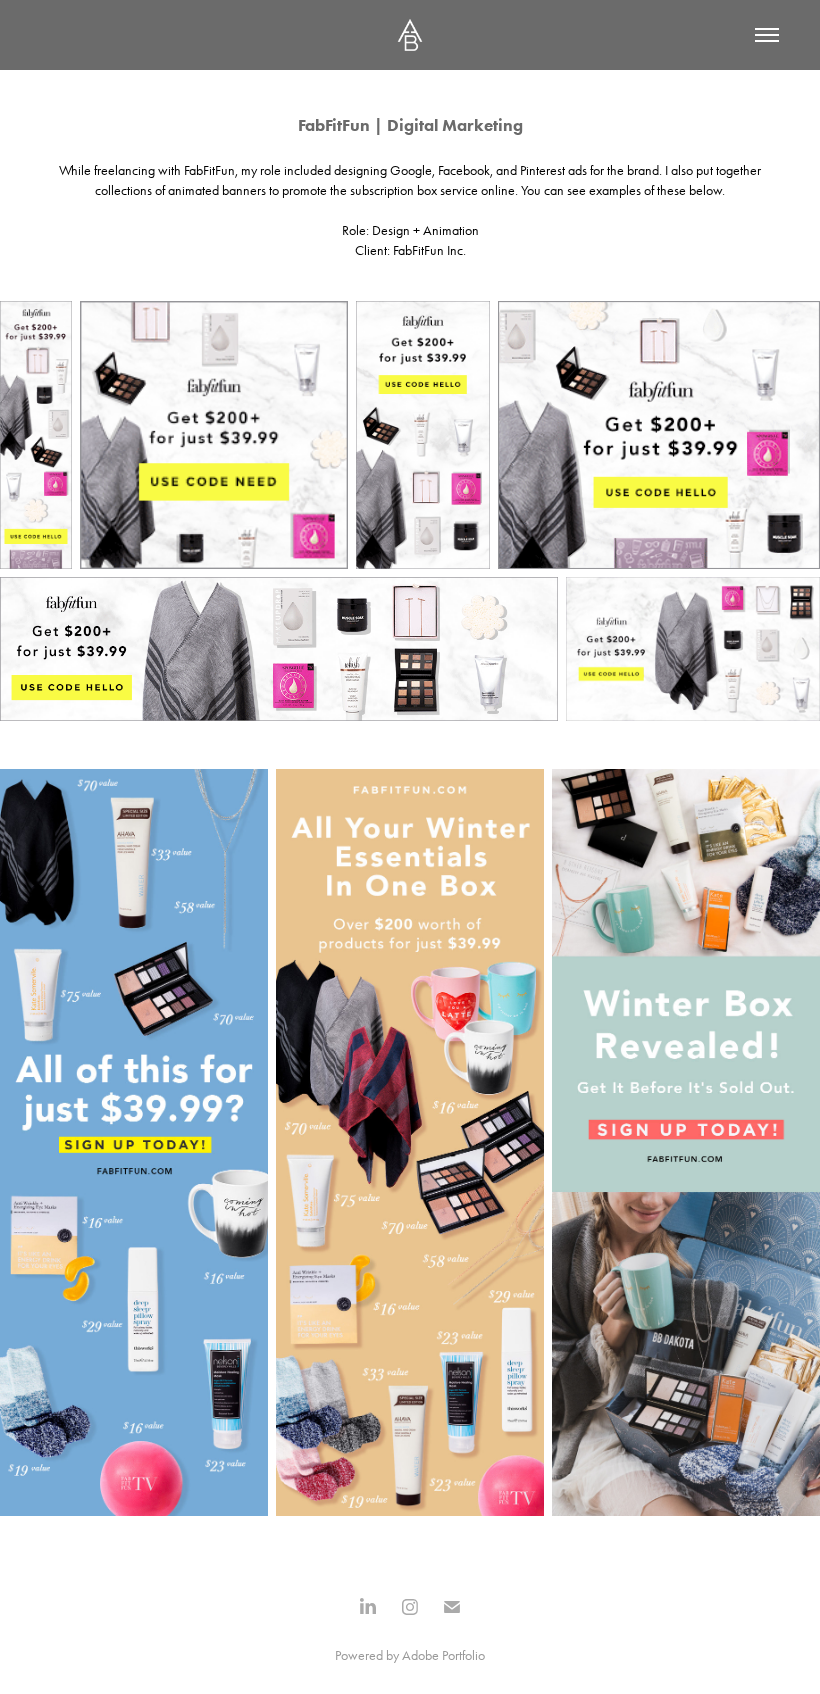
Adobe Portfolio (443, 1655)
